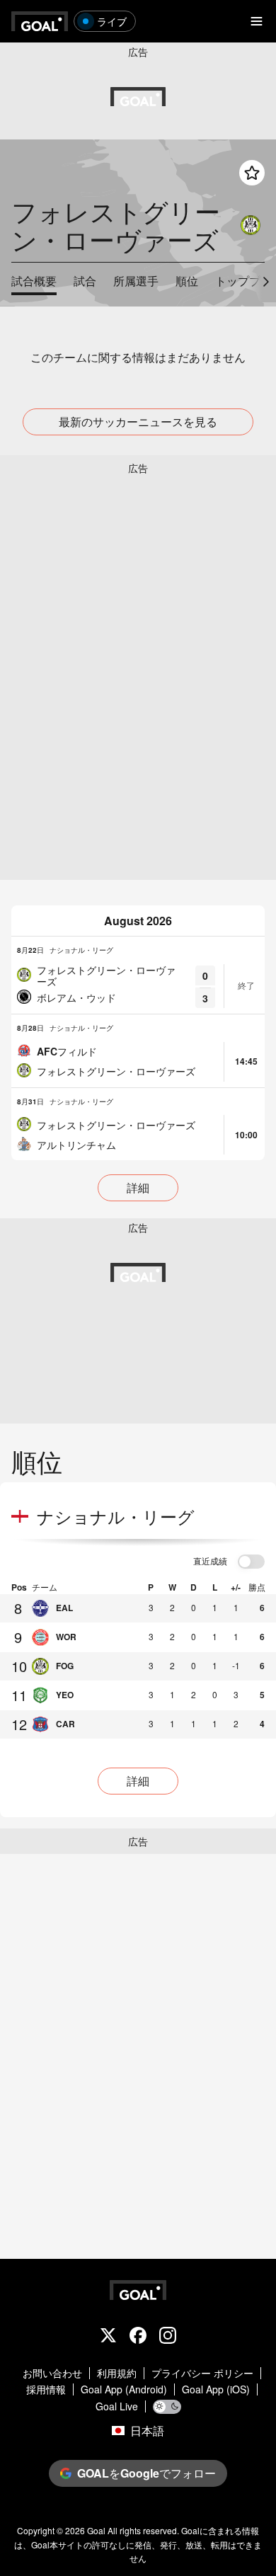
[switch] (251, 1562)
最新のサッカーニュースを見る (138, 422)
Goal (96, 2530)
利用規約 (117, 2373)
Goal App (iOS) (216, 2389)
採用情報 (46, 2389)
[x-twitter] (108, 2337)
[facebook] (138, 2337)
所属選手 (136, 281)
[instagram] (168, 2337)
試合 (85, 281)
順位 (187, 281)
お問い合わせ (52, 2373)
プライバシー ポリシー (202, 2373)
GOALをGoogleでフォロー (146, 2473)
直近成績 (210, 1562)
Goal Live (117, 2406)
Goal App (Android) (124, 2389)
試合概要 (34, 281)
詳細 (138, 1187)
